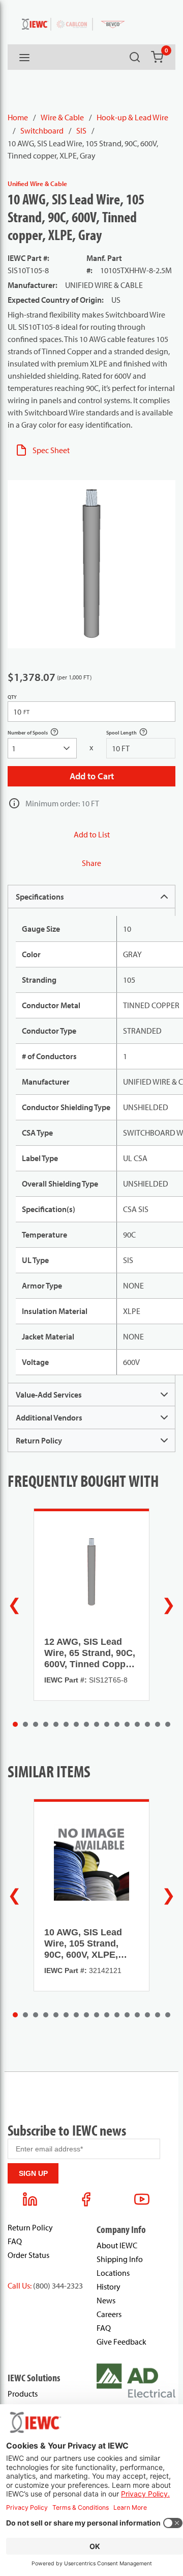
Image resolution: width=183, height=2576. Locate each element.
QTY (12, 697)
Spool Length (132, 734)
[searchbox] (42, 748)
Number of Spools (39, 734)
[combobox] (42, 748)
